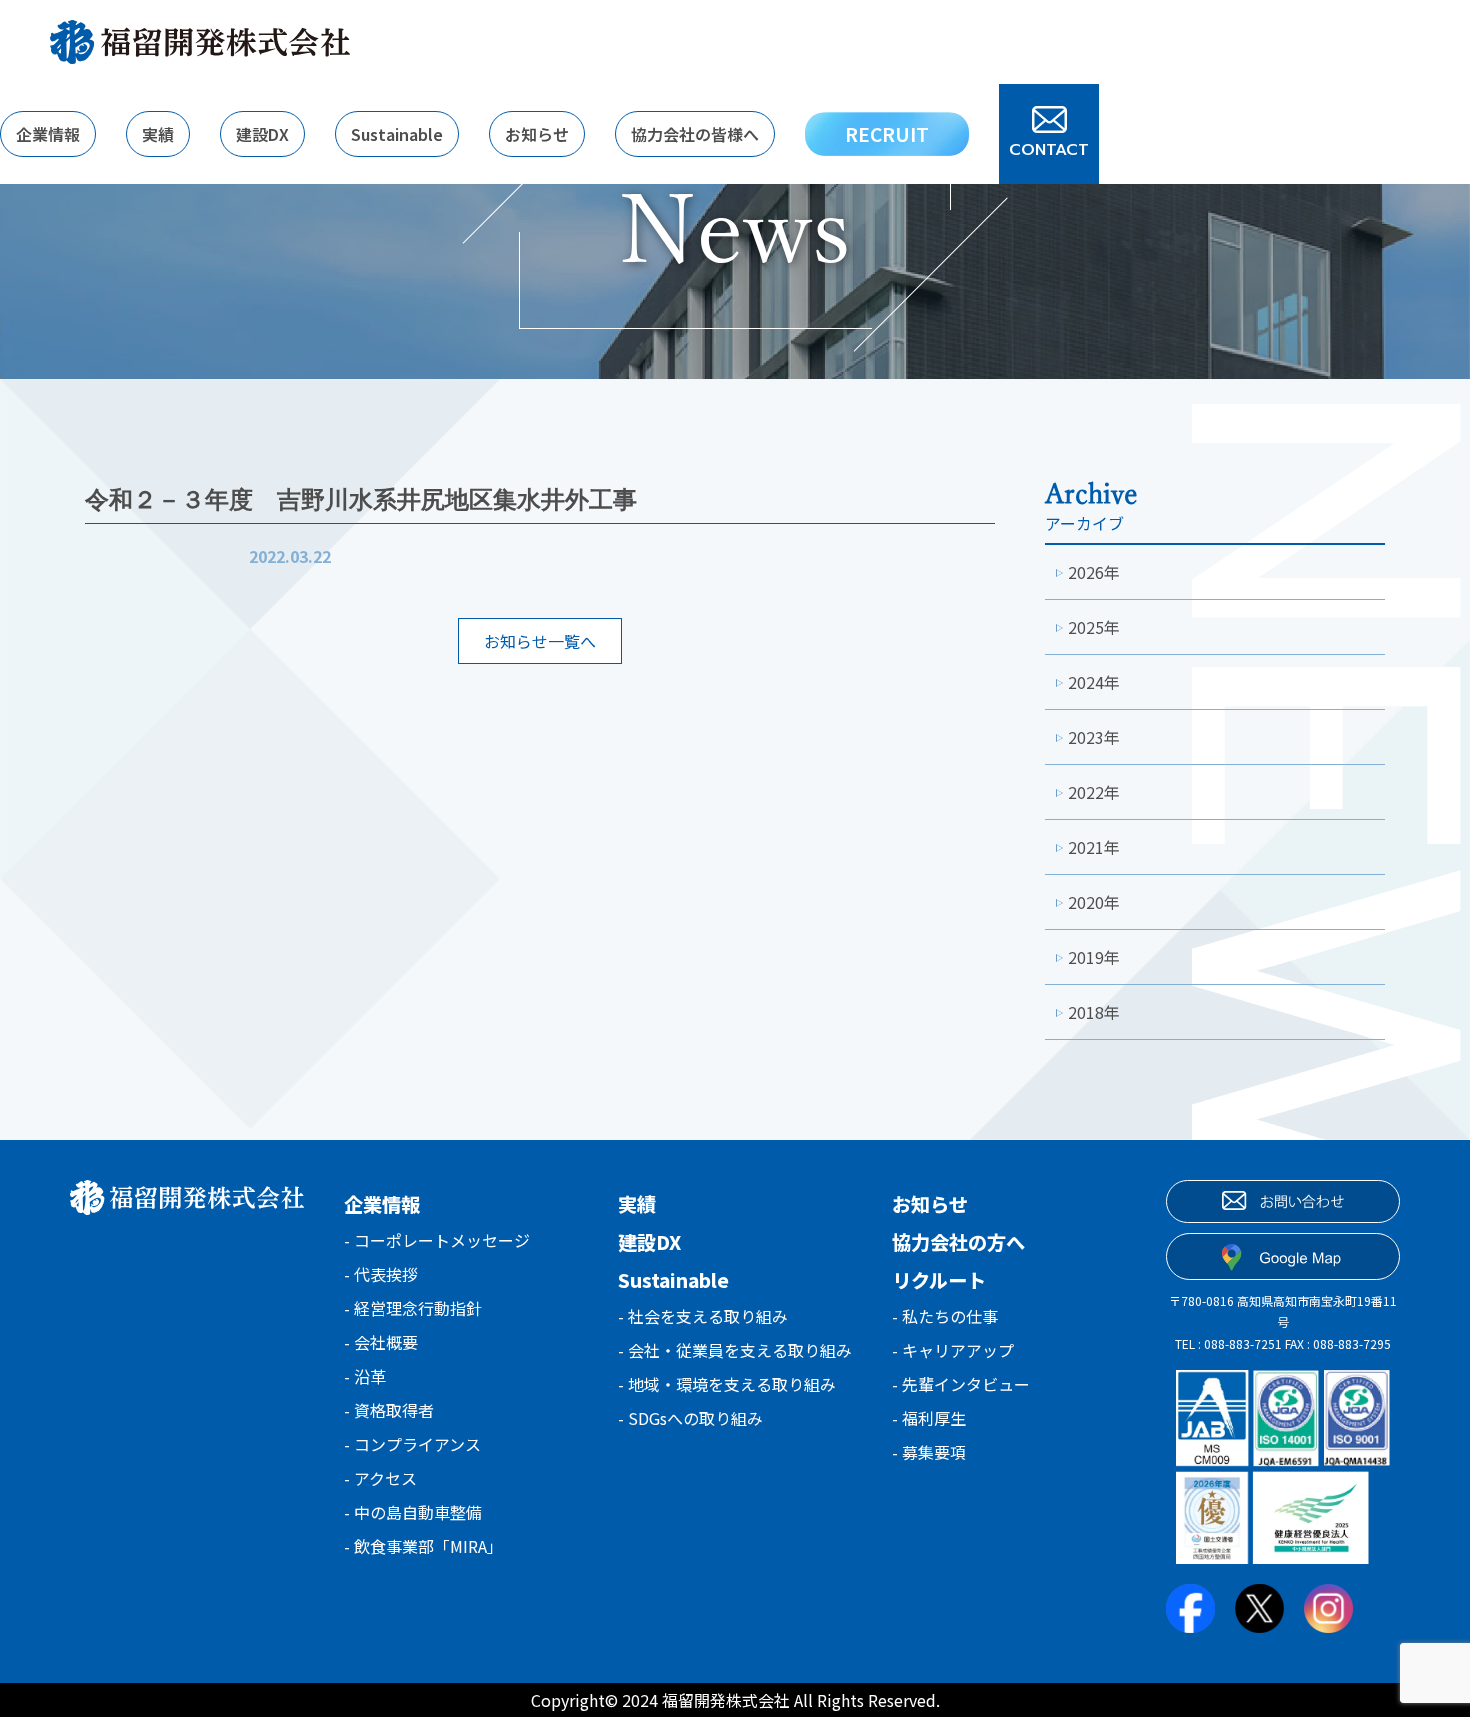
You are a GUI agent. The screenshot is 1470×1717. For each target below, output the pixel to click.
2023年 (1094, 737)
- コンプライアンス (412, 1444)
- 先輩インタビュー (961, 1384)
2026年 (1094, 572)
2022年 (1094, 792)
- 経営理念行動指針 (413, 1308)
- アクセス (380, 1478)
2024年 (1094, 682)
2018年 (1094, 1012)
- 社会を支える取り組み (703, 1316)
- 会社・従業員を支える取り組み (735, 1350)
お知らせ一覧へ (540, 641)
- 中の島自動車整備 (413, 1512)
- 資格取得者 (389, 1410)
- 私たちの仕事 (945, 1316)
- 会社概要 (381, 1342)
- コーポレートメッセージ (437, 1240)
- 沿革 (365, 1376)
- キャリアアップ (953, 1350)
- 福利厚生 (929, 1418)
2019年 (1094, 957)
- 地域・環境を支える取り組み (727, 1384)
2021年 (1094, 847)
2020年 (1094, 902)
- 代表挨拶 (381, 1274)
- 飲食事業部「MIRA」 (423, 1546)
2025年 (1094, 627)
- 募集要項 (929, 1452)
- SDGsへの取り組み (690, 1418)
